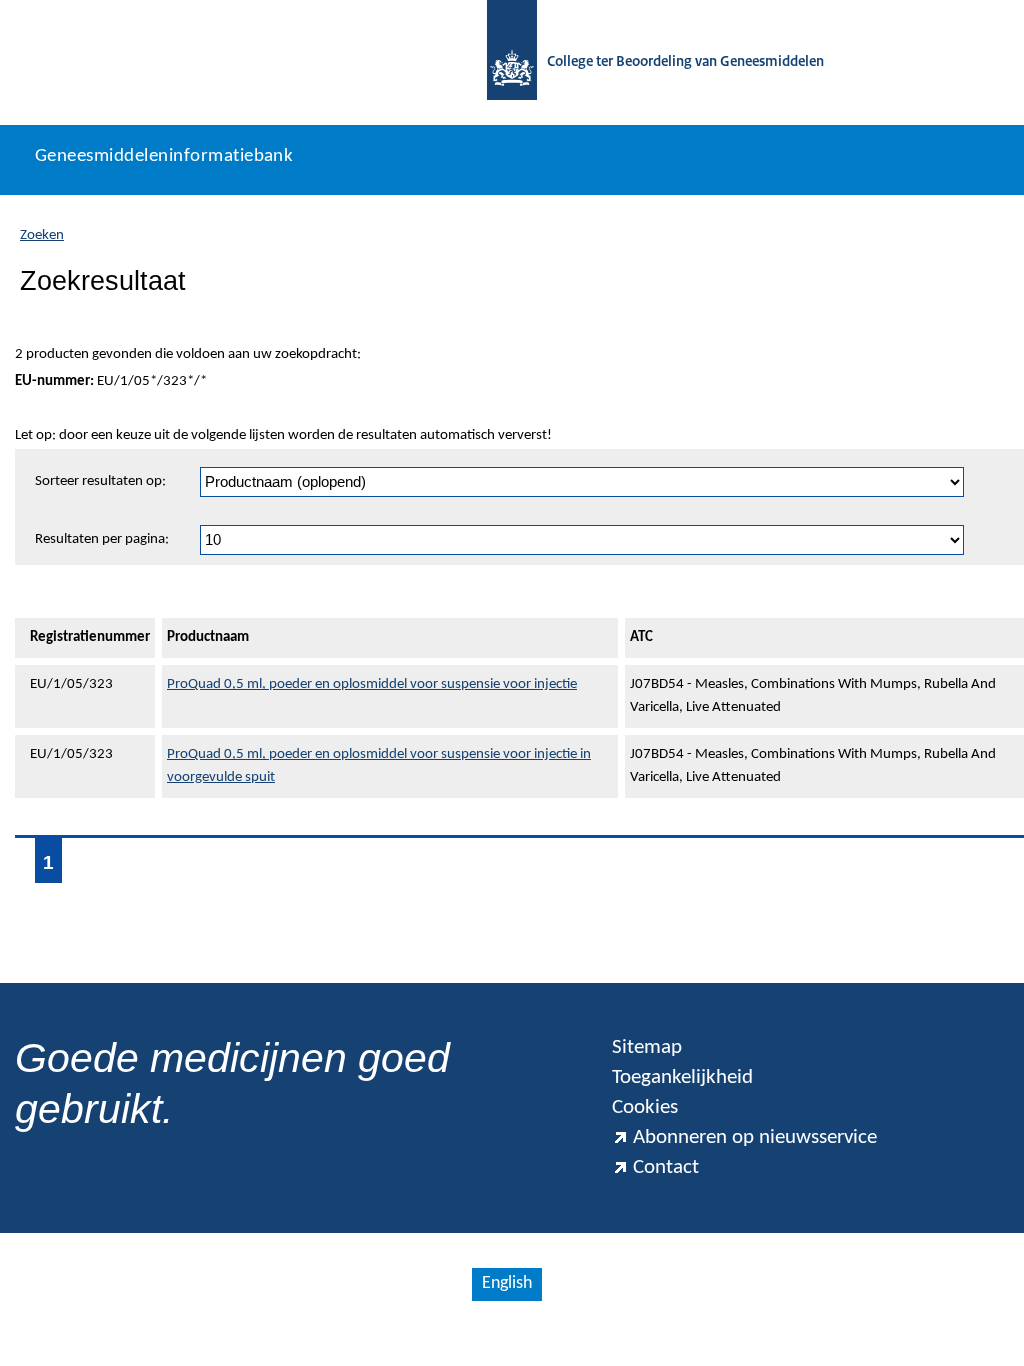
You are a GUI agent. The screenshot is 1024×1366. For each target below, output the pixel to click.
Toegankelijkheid (682, 1077)
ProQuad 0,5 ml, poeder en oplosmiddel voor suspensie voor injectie (372, 684)
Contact (666, 1167)
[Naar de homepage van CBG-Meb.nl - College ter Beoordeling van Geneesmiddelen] (512, 62)
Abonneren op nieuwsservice (755, 1137)
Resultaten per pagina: (102, 539)
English (507, 1283)
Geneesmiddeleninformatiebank (164, 156)
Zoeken (42, 235)
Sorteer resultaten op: (100, 481)
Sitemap (647, 1047)
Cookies (645, 1107)
